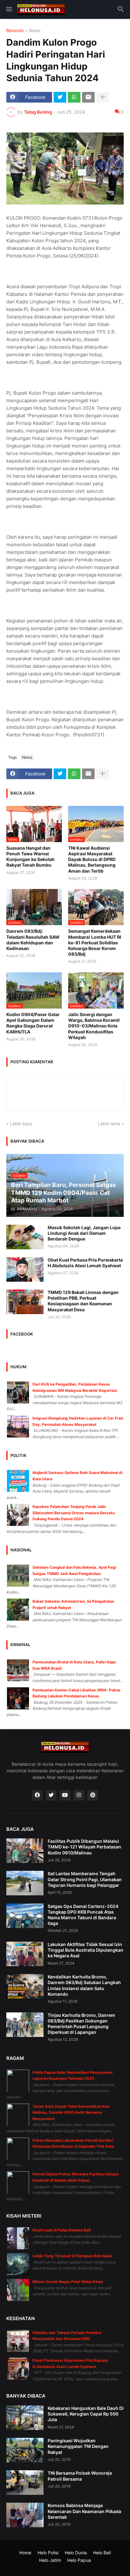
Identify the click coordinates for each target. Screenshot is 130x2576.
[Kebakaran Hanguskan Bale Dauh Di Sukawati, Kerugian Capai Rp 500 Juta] (25, 2418)
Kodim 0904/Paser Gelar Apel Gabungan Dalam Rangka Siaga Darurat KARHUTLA (33, 1023)
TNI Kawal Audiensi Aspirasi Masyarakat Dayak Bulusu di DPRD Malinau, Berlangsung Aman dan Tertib (92, 859)
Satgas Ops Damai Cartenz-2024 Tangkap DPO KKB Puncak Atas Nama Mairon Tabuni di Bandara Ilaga (83, 1915)
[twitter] (51, 1795)
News (35, 31)
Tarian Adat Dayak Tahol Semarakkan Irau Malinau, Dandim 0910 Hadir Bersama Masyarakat (71, 2112)
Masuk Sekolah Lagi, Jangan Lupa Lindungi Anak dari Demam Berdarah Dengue (84, 1233)
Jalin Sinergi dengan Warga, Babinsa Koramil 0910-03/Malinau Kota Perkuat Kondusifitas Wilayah (94, 1026)
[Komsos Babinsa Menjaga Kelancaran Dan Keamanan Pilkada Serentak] (25, 2515)
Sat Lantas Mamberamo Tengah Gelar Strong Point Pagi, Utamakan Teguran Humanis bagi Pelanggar (85, 1879)
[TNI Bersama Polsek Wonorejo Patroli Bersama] (25, 2483)
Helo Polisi (48, 2553)
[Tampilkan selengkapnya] (103, 97)
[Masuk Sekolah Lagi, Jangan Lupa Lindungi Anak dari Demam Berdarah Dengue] (25, 1237)
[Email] (88, 97)
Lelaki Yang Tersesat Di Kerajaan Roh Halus (72, 2256)
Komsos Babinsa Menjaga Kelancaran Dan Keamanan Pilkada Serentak (84, 2511)
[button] (9, 9)
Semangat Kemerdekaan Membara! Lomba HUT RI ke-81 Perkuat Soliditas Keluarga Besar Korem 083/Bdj (95, 942)
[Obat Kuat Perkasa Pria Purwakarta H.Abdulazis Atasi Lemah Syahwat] (25, 1269)
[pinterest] (93, 1795)
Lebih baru (21, 1124)
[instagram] (79, 1795)
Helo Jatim (50, 2560)
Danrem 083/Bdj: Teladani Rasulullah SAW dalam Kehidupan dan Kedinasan (33, 940)
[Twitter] (60, 97)
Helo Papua (79, 2560)
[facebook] (37, 1795)
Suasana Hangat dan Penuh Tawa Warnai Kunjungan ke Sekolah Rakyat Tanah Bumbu (30, 857)
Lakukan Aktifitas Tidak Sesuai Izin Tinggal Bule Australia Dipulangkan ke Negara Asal (86, 1950)
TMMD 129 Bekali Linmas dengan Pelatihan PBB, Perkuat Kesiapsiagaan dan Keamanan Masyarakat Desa (83, 1301)
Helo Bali (102, 2553)
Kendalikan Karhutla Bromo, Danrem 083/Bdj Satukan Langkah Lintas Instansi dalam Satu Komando (84, 1985)
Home (25, 2553)
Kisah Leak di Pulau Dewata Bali (62, 2230)
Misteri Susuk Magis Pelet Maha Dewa (68, 2282)
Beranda (15, 31)
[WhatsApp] (74, 97)
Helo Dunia (76, 2553)
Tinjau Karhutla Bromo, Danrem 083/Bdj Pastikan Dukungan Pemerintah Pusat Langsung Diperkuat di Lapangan (81, 2024)
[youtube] (65, 1795)
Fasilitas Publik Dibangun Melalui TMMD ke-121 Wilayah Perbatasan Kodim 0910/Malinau (84, 1847)
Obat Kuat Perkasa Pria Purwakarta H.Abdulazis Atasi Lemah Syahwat (85, 1263)
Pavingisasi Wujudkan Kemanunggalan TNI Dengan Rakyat (78, 2446)
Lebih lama (109, 1124)
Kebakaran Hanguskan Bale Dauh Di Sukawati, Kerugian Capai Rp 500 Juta (86, 2414)
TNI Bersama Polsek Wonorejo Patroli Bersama (80, 2476)
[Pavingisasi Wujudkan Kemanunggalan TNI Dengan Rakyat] (25, 2450)
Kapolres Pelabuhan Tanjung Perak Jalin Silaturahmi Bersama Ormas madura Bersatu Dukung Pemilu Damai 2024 (74, 1513)
